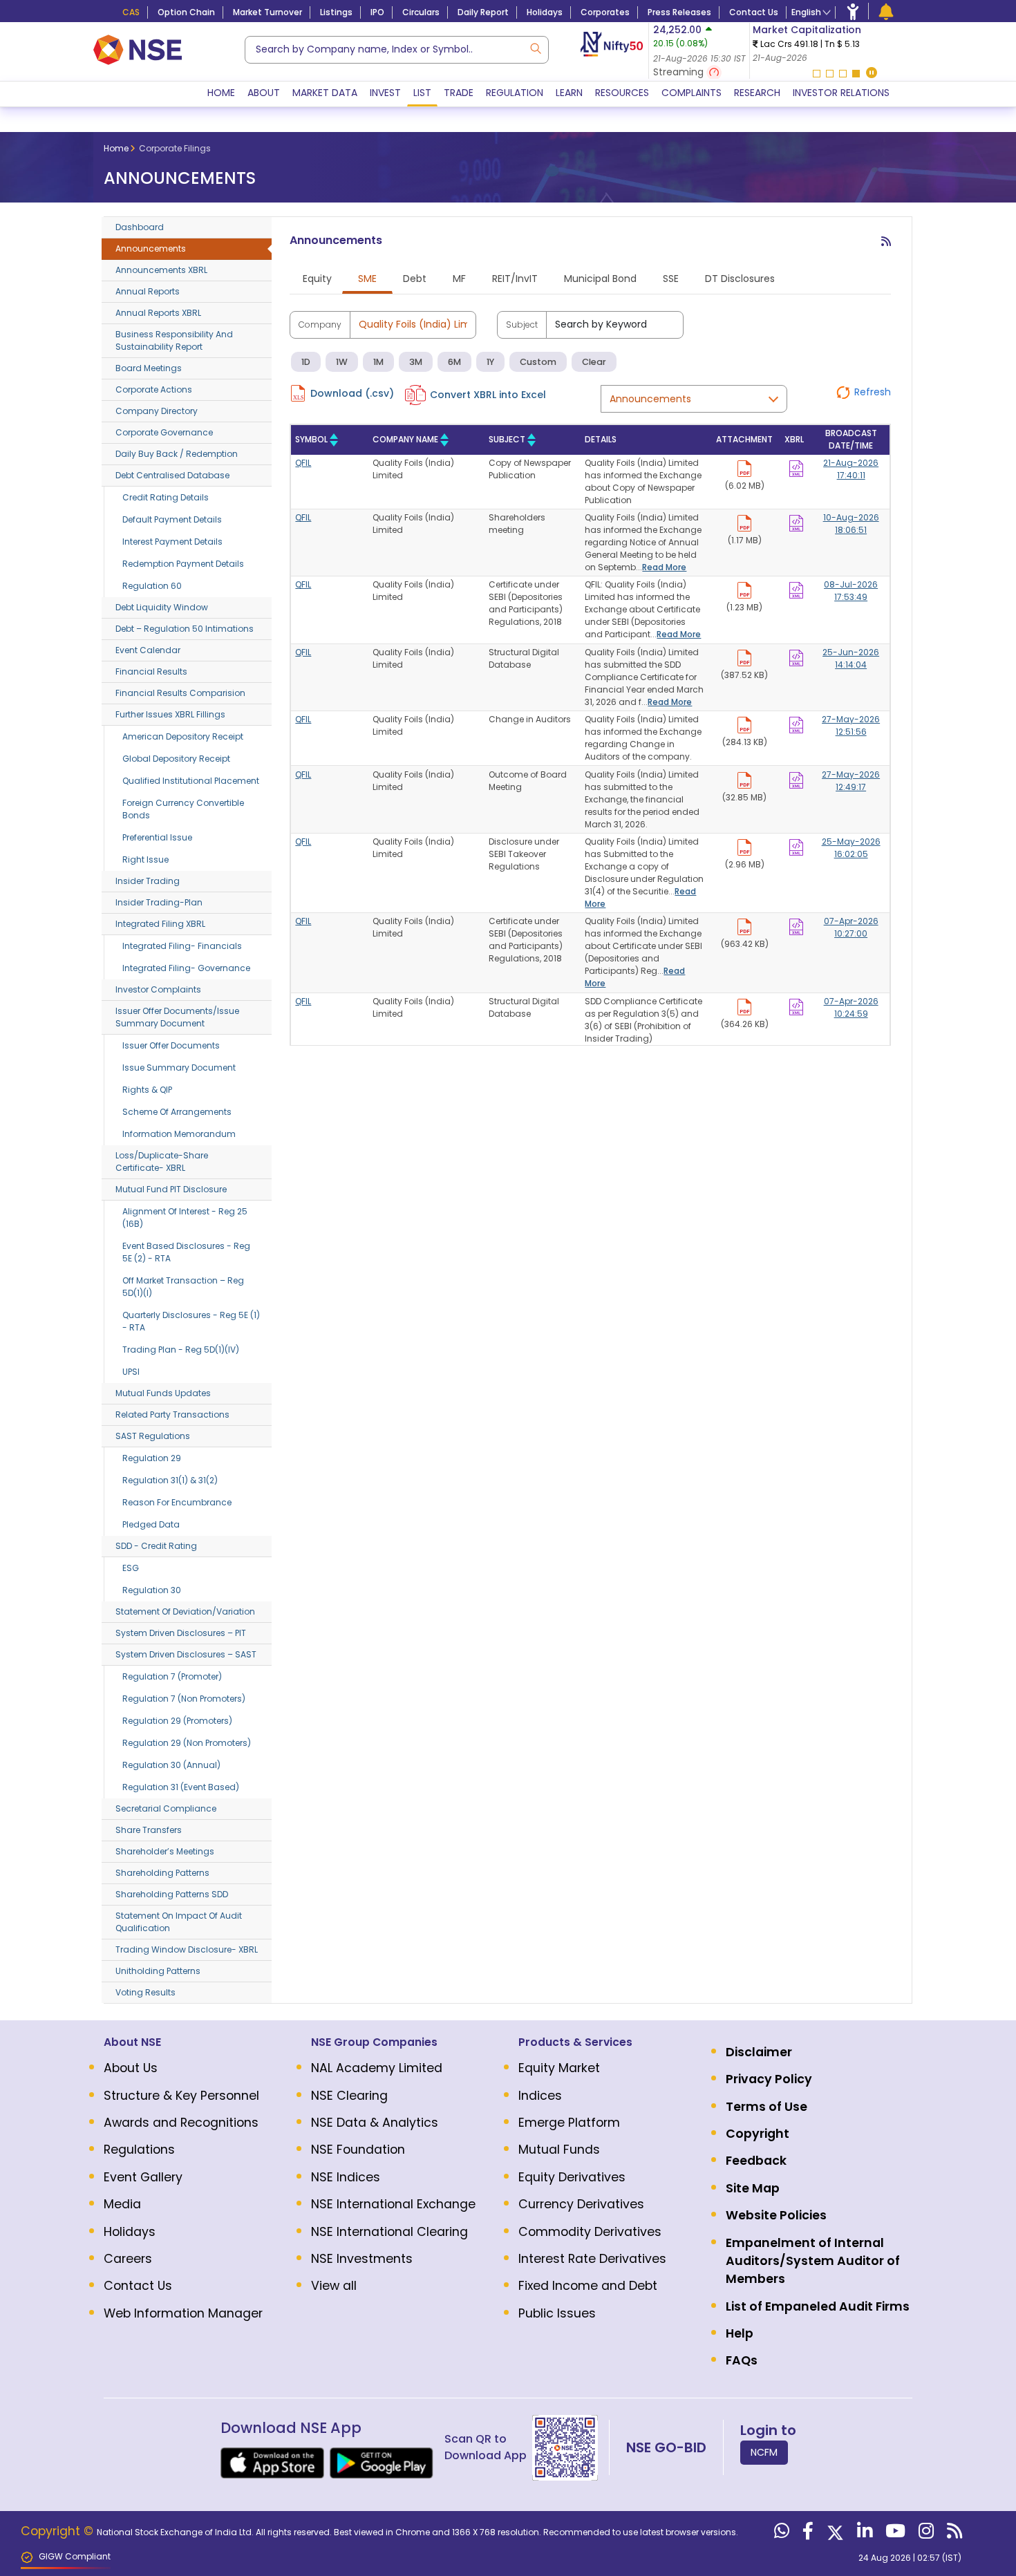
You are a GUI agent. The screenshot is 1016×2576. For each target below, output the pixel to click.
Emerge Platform (569, 2123)
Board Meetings (149, 368)
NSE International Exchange (393, 2204)
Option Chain (186, 12)
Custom (538, 362)
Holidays (545, 12)
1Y (490, 362)
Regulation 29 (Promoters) (177, 1721)
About (264, 93)
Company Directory (157, 411)
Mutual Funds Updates (163, 1393)
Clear (594, 362)
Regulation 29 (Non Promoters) (187, 1743)
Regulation (515, 93)
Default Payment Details (172, 519)
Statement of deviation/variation (185, 1611)
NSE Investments (362, 2259)
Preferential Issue (157, 837)
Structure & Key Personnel (181, 2096)
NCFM (764, 2452)
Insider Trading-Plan (159, 902)
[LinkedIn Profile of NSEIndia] (863, 2534)
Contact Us (754, 12)
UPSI (131, 1372)
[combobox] (397, 50)
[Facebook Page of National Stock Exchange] (806, 2534)
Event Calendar (148, 650)
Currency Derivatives (581, 2204)
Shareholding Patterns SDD (172, 1894)
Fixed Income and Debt (588, 2286)
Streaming (680, 72)
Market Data (325, 93)
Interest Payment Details (172, 542)
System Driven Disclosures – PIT (181, 1633)
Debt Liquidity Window (162, 607)
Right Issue (145, 859)
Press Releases (679, 12)
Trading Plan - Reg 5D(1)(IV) (181, 1350)
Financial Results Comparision (180, 693)
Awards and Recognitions (181, 2123)
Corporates (605, 12)
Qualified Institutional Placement (191, 781)
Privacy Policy (769, 2079)
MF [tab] (459, 279)
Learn (569, 93)
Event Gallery (143, 2177)
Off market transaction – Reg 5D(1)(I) (183, 1287)
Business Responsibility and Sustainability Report (174, 340)
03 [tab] (843, 74)
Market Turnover (267, 12)
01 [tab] (817, 74)
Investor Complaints (158, 989)
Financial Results (151, 671)
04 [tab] (856, 74)
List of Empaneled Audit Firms (818, 2306)
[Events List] (886, 11)
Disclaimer (759, 2052)
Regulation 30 (152, 1590)
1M (378, 362)
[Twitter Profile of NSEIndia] (834, 2534)
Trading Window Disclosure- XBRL (187, 1949)
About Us (131, 2068)
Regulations (139, 2150)
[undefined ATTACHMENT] (796, 466)
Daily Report (483, 12)
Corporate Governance (164, 432)
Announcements (151, 248)
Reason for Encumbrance (177, 1502)
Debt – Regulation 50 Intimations (185, 629)
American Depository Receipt (183, 736)
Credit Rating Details (166, 497)
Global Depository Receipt (176, 759)
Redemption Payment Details (183, 564)
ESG (131, 1568)
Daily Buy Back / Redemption (177, 454)
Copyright (758, 2134)
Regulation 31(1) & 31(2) (170, 1480)
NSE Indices (346, 2177)
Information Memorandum (179, 1134)
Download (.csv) (352, 393)
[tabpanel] (834, 44)
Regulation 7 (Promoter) (172, 1676)
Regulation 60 (152, 586)
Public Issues (557, 2313)
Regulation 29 (152, 1458)
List (422, 93)
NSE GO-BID (666, 2447)
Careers (128, 2259)
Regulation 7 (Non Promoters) (184, 1699)
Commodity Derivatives (590, 2232)
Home (221, 93)
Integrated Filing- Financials (182, 946)
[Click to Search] (535, 47)
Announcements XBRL (161, 270)
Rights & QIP (147, 1090)
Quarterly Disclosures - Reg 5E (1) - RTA (191, 1321)
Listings (336, 12)
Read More (664, 567)
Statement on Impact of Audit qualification (179, 1922)
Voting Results (145, 1992)
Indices (540, 2096)
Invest (385, 93)
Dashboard (140, 227)
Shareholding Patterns (162, 1873)
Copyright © (59, 2531)
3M (416, 362)
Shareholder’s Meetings (165, 1851)
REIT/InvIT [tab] (515, 279)
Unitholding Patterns (158, 1971)
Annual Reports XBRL (158, 313)
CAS (131, 12)
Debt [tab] (415, 279)
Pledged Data (151, 1524)
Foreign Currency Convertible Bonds (183, 809)
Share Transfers (149, 1830)
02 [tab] (830, 74)
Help (740, 2333)
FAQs (742, 2360)
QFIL (303, 463)
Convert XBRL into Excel (488, 395)
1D (306, 362)
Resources (622, 93)
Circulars (421, 12)
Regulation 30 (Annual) (171, 1765)
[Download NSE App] (272, 2463)
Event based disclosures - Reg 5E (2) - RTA (186, 1252)
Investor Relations (841, 93)
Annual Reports (148, 291)
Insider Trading (148, 881)
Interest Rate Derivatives (592, 2259)
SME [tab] (367, 279)
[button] (872, 74)
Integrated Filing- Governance (186, 968)
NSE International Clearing (389, 2232)
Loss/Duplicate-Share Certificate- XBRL (162, 1162)
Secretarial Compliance (166, 1808)
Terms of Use (766, 2107)
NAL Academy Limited (377, 2068)
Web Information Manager (183, 2313)
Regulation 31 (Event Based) (181, 1787)
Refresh (873, 392)
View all (334, 2286)
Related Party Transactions (172, 1414)
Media (122, 2204)
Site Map (753, 2188)
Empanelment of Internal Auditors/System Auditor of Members (813, 2261)
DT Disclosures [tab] (740, 279)
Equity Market (559, 2068)
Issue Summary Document (179, 1068)
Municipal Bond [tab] (600, 279)
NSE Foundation (358, 2150)
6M (454, 362)
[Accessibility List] (853, 11)
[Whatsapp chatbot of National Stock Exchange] (780, 2534)
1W (342, 362)
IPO (377, 12)
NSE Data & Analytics (375, 2123)
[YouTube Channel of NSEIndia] (894, 2534)
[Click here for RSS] (886, 247)
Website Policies (776, 2215)
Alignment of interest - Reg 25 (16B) (185, 1218)
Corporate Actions (154, 389)
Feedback (756, 2161)
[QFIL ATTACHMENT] (744, 466)
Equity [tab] (317, 279)
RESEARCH (757, 93)
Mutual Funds (559, 2150)
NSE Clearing (349, 2096)
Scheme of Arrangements (177, 1112)
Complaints (692, 93)
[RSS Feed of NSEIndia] (953, 2534)
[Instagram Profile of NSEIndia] (924, 2534)
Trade (459, 93)
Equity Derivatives (572, 2177)
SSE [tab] (671, 279)
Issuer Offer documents (171, 1045)
